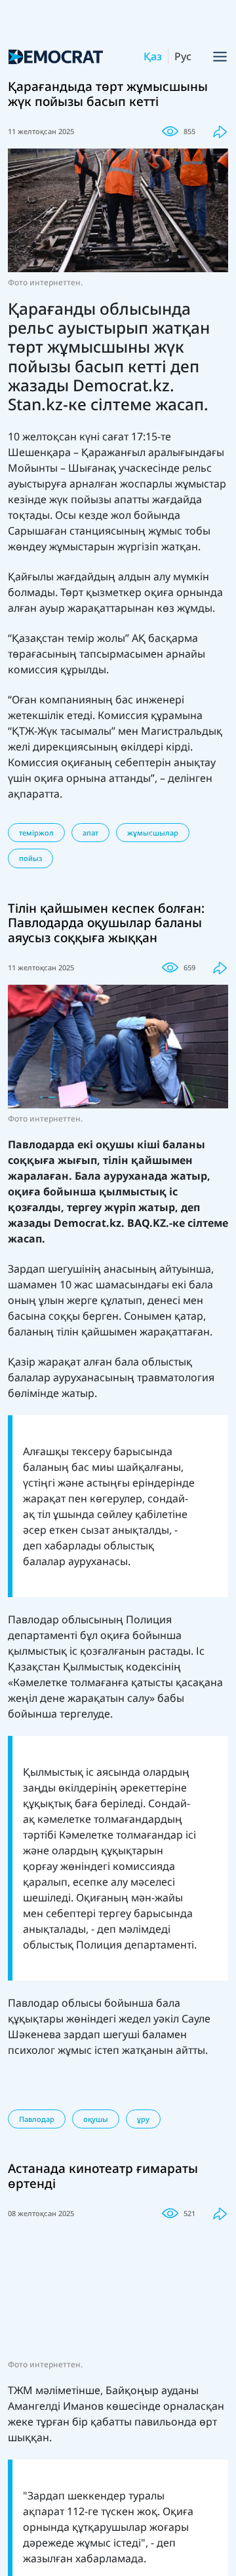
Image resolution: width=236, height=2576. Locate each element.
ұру (143, 2119)
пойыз (30, 858)
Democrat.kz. (89, 1223)
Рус (183, 56)
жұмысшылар (153, 833)
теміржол (36, 833)
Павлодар (37, 2119)
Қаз (153, 56)
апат (90, 833)
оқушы (96, 2119)
